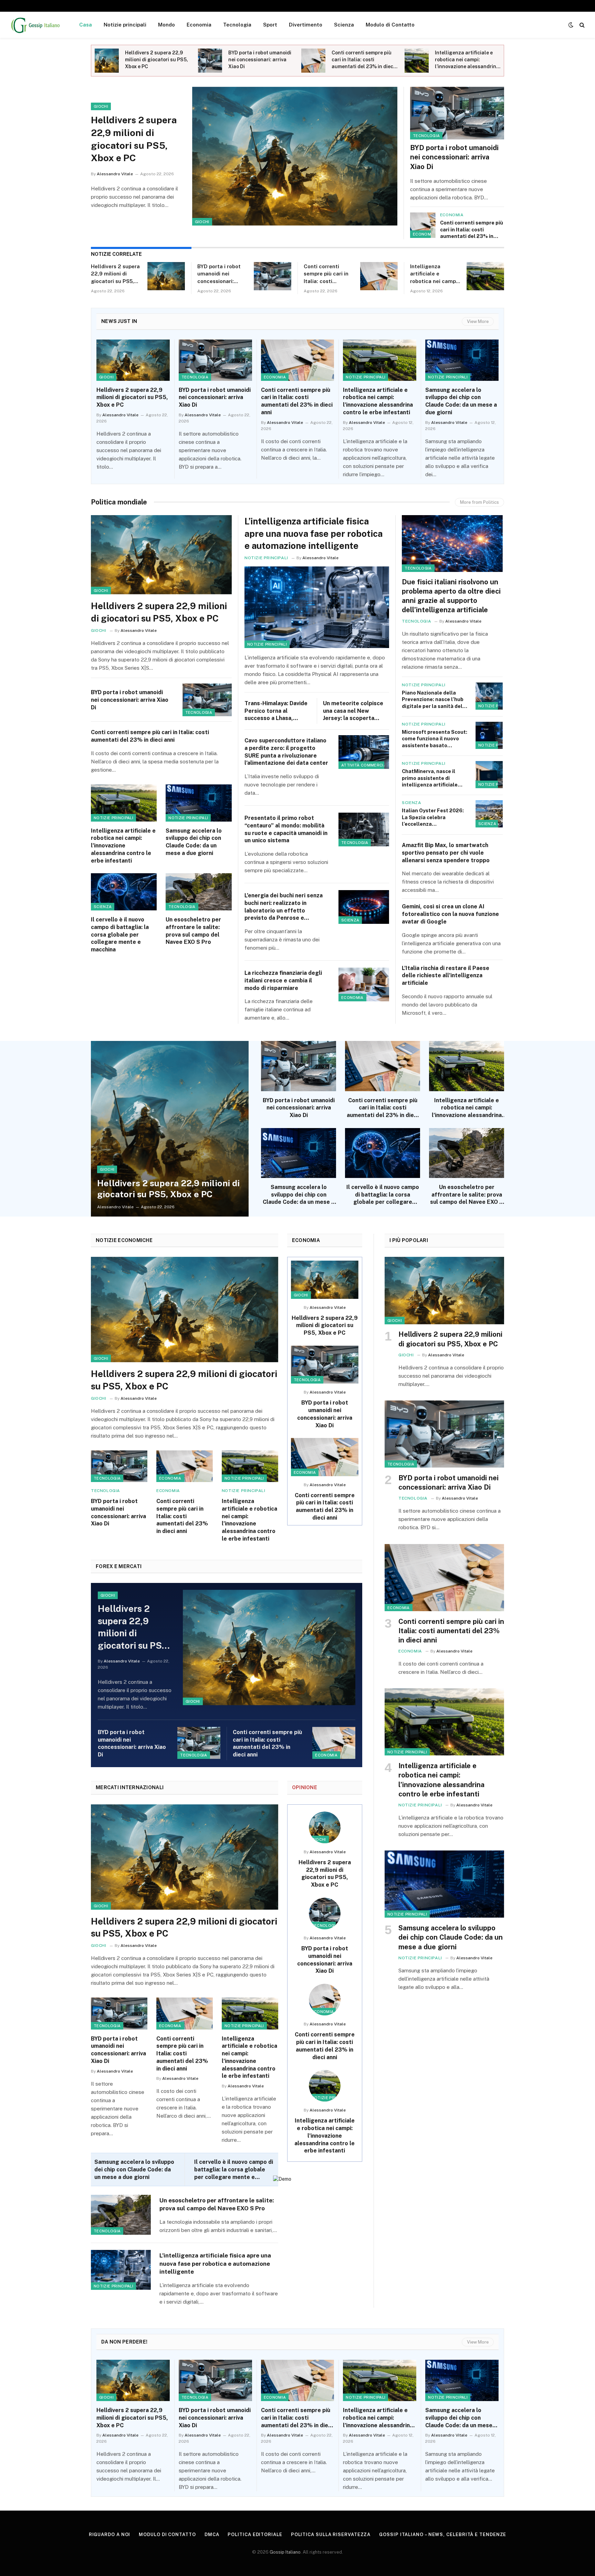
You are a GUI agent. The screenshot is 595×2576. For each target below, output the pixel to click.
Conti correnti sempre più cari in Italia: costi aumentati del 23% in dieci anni (363, 60)
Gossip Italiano (285, 2552)
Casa (86, 25)
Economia (199, 25)
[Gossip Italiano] (36, 25)
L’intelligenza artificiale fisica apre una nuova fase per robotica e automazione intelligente (314, 533)
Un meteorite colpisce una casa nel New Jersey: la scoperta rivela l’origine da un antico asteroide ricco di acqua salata (356, 711)
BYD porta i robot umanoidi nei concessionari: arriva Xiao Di (260, 60)
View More (478, 321)
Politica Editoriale (255, 2535)
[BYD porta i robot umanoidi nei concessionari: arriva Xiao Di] (210, 61)
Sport (270, 25)
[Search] (581, 25)
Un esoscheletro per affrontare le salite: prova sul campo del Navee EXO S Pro (193, 931)
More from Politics (479, 502)
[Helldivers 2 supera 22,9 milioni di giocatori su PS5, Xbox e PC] (107, 61)
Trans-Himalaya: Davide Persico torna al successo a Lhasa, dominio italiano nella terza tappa (276, 711)
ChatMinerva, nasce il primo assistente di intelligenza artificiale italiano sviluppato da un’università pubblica (430, 778)
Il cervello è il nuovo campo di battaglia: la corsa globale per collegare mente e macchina (120, 935)
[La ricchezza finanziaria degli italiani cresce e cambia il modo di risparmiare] (364, 984)
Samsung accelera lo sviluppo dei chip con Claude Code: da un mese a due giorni (461, 401)
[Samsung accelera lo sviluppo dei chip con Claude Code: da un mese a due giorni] (462, 360)
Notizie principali (125, 25)
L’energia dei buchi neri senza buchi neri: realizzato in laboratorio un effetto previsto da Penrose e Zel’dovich (284, 907)
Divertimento (306, 25)
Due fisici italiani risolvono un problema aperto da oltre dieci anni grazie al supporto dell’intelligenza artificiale (451, 596)
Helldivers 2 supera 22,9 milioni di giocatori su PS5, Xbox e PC (156, 60)
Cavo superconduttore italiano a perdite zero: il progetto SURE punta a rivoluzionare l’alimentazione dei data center (286, 752)
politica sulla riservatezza (331, 2535)
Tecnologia (237, 25)
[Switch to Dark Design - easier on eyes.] (571, 25)
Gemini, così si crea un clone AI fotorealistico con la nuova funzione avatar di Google (450, 914)
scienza (103, 907)
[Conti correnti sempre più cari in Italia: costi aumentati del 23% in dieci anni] (313, 61)
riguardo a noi (110, 2535)
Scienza (344, 25)
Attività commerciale (366, 765)
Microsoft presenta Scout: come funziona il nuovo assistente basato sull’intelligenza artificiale (435, 739)
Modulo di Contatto (390, 25)
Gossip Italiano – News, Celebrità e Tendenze (443, 2535)
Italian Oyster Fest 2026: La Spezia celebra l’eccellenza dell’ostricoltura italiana (433, 817)
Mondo (166, 25)
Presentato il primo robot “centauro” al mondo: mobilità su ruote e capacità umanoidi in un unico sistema (286, 829)
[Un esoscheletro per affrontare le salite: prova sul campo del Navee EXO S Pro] (199, 892)
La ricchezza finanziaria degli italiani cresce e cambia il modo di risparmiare (283, 981)
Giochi (202, 222)
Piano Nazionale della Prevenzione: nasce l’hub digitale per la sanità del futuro (433, 700)
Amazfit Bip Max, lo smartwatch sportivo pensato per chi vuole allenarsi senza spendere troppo (446, 853)
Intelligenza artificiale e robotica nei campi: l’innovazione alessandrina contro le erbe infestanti (467, 60)
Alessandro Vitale (115, 174)
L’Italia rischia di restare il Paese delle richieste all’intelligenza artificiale (446, 976)
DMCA (212, 2535)
